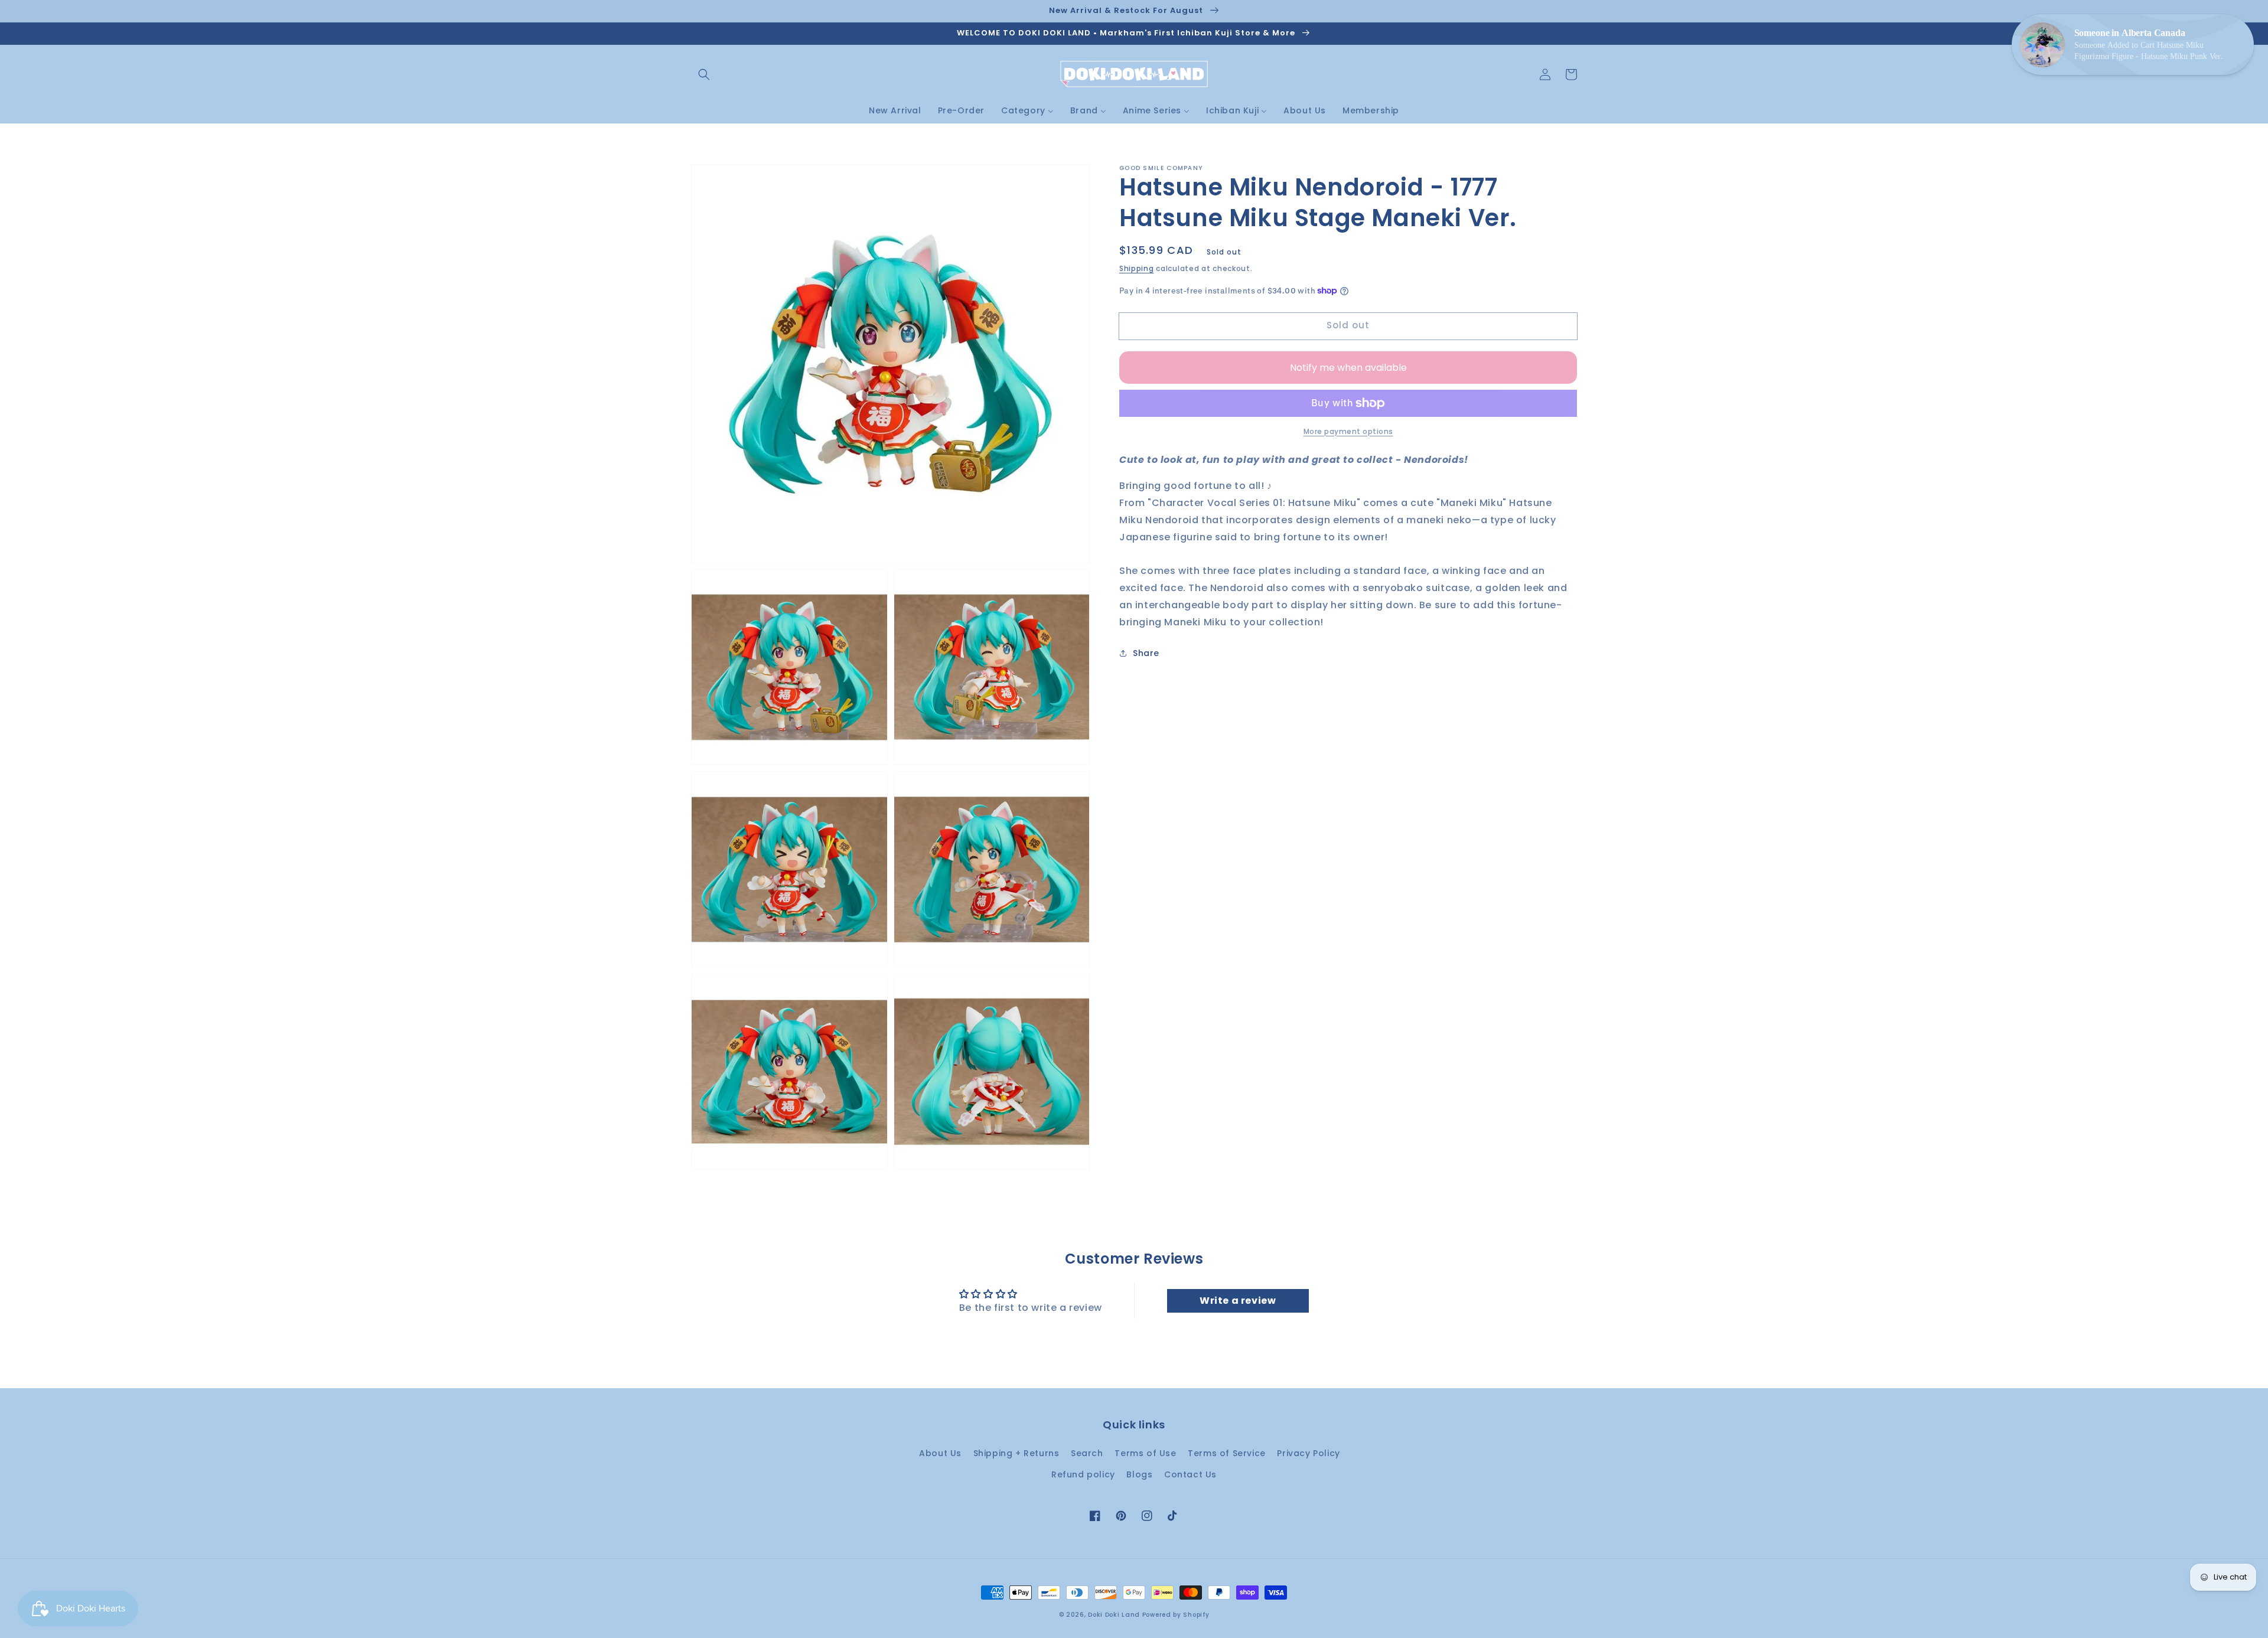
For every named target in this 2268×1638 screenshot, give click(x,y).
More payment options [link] (1348, 431)
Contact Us (1190, 1474)
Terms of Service (1227, 1453)
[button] (704, 74)
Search (1087, 1453)
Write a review (1238, 1301)
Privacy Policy (1308, 1453)
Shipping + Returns (1016, 1453)
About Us (940, 1453)
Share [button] (1146, 652)
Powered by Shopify (1176, 1615)
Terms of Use (1145, 1453)
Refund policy (1083, 1474)
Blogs (1139, 1474)
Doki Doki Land (1115, 1615)
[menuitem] (895, 110)
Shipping (1137, 268)
